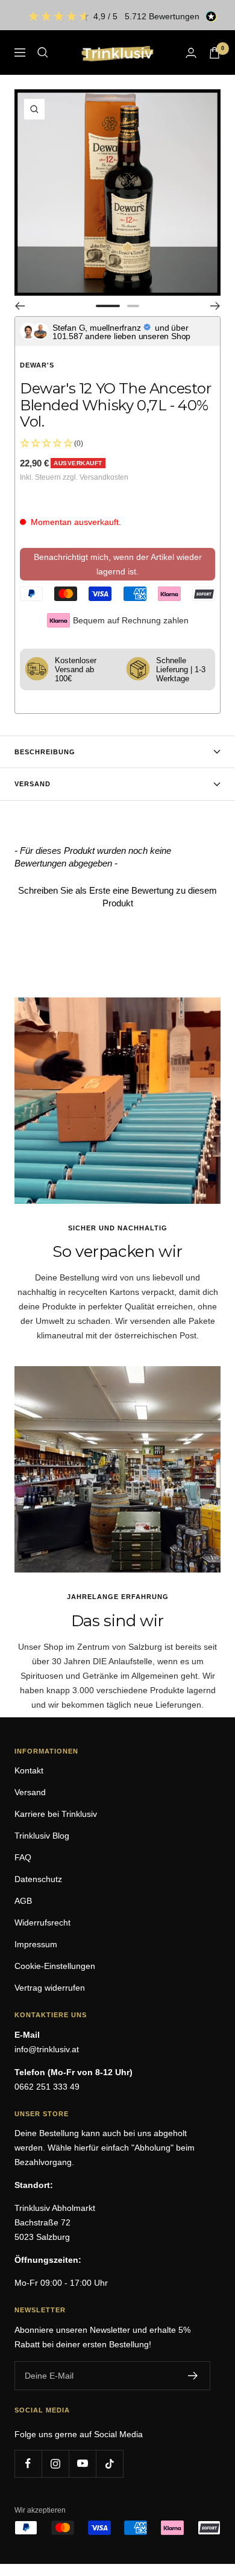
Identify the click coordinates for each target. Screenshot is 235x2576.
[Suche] (43, 52)
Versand (33, 784)
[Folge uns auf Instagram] (55, 2463)
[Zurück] (20, 306)
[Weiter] (215, 306)
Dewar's (37, 365)
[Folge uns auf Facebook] (28, 2463)
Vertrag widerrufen (50, 1988)
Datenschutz (38, 1879)
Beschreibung (45, 752)
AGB (23, 1901)
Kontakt (29, 1770)
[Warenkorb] (215, 53)
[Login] (191, 53)
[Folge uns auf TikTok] (109, 2463)
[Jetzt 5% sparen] (193, 2376)
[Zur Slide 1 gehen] (108, 306)
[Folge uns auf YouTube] (82, 2463)
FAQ (23, 1857)
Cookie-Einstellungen (55, 1966)
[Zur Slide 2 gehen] (133, 306)
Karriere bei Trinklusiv (56, 1814)
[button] (117, 895)
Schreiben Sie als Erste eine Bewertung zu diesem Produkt (117, 897)
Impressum (36, 1944)
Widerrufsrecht (42, 1922)
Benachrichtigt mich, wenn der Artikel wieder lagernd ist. (118, 564)
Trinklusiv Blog (42, 1836)
